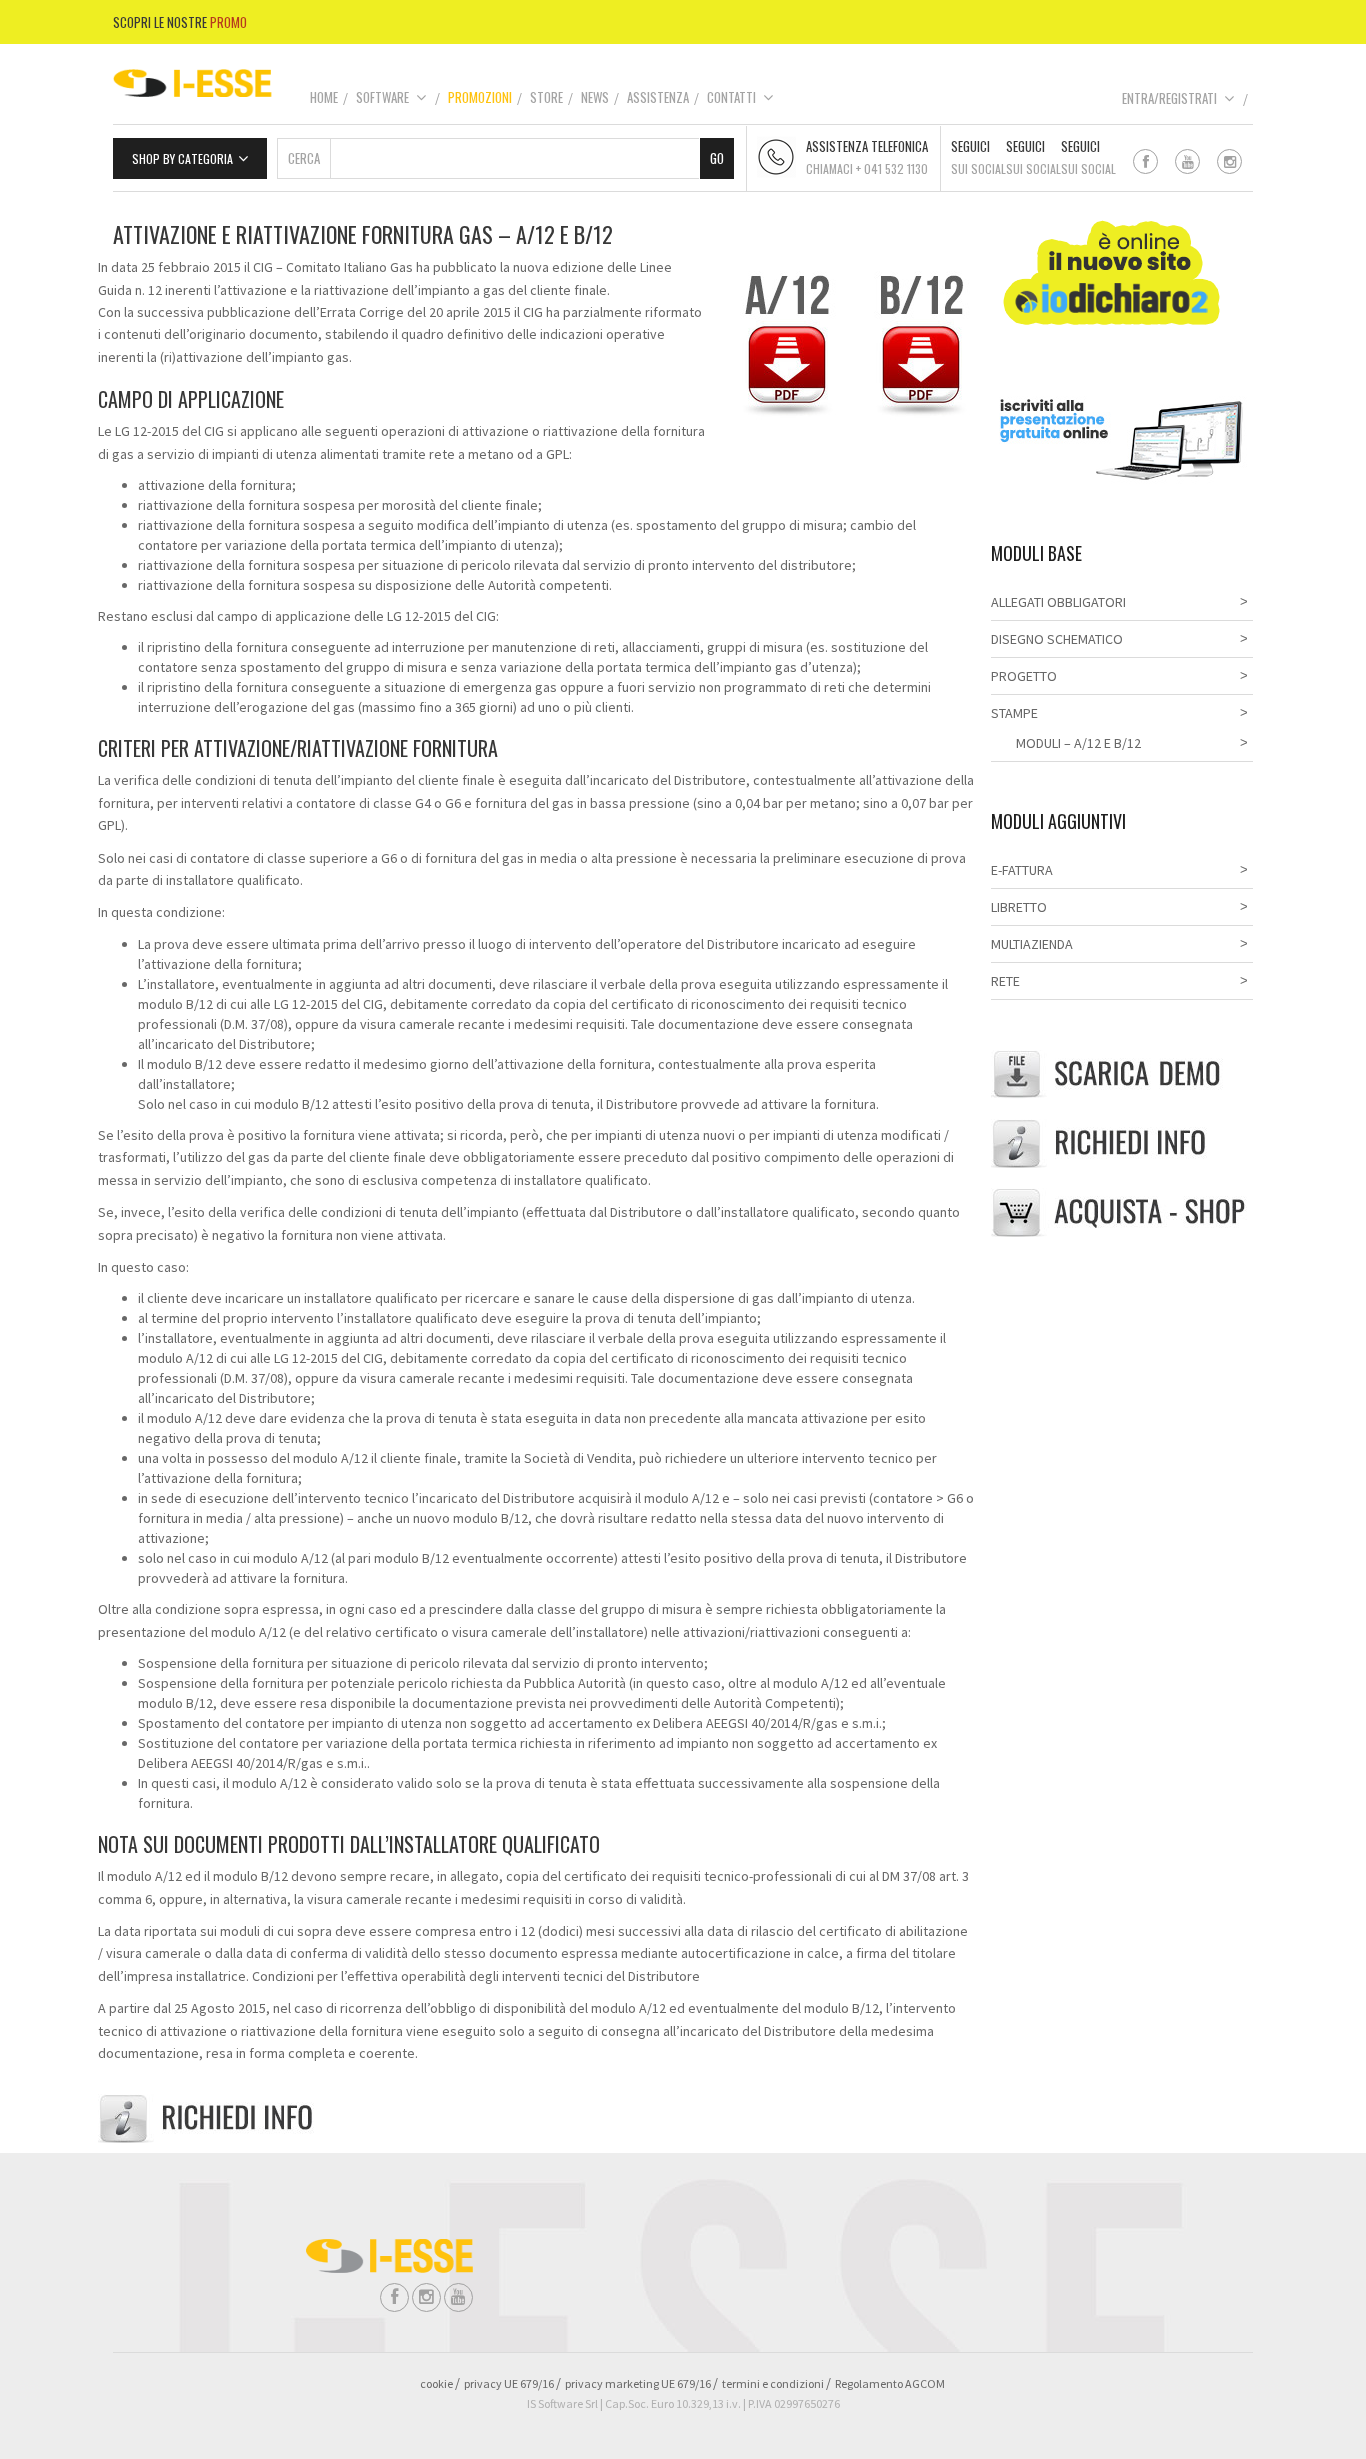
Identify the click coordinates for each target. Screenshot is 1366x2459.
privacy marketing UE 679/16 (638, 2383)
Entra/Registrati (1169, 98)
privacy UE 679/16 (509, 2383)
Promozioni (480, 97)
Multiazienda (1032, 944)
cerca (304, 158)
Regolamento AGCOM (890, 2383)
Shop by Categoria (182, 158)
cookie (436, 2383)
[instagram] (1229, 161)
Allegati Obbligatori (1058, 602)
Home (324, 97)
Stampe (1014, 713)
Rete (1005, 981)
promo (228, 22)
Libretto (1019, 907)
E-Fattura (1022, 870)
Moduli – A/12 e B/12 (1078, 743)
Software (382, 97)
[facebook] (1145, 161)
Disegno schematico (1057, 639)
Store (546, 97)
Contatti (731, 97)
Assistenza (658, 97)
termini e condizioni (773, 2383)
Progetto (1024, 676)
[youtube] (1187, 161)
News (595, 97)
